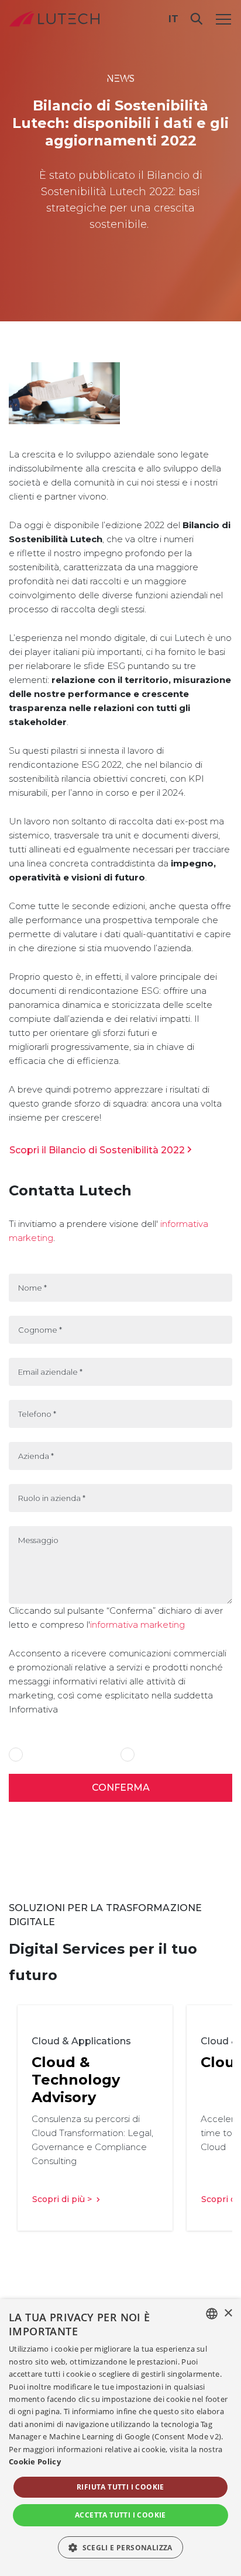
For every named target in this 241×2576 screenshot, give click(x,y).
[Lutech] (54, 19)
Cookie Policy (35, 2461)
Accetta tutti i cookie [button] (120, 2515)
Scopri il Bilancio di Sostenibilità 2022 (97, 1150)
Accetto (41, 1755)
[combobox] (212, 2314)
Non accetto (160, 1755)
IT (173, 19)
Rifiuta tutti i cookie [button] (120, 2487)
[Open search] (197, 19)
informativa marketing (137, 1625)
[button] (120, 2547)
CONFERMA (121, 1788)
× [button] (228, 2313)
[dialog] (120, 2438)
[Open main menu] (223, 19)
